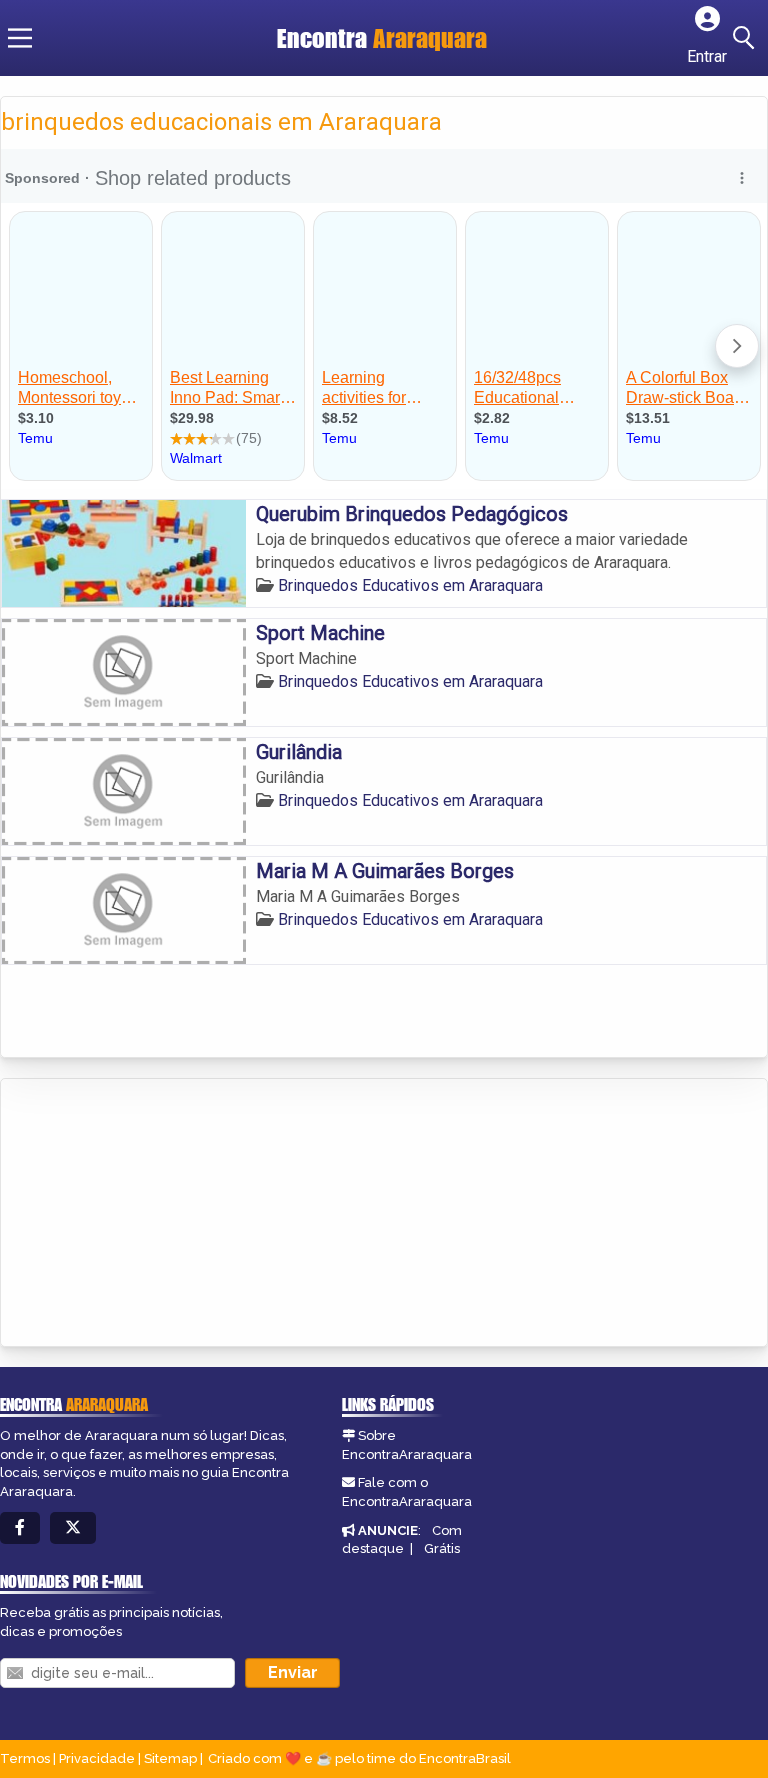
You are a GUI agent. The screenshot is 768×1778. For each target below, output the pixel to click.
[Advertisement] (151, 1214)
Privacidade (97, 1758)
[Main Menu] (20, 38)
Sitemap (170, 1758)
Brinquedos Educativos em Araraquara (410, 585)
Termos (25, 1758)
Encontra (382, 38)
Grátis (442, 1548)
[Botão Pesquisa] (747, 38)
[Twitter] (73, 1528)
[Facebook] (20, 1528)
